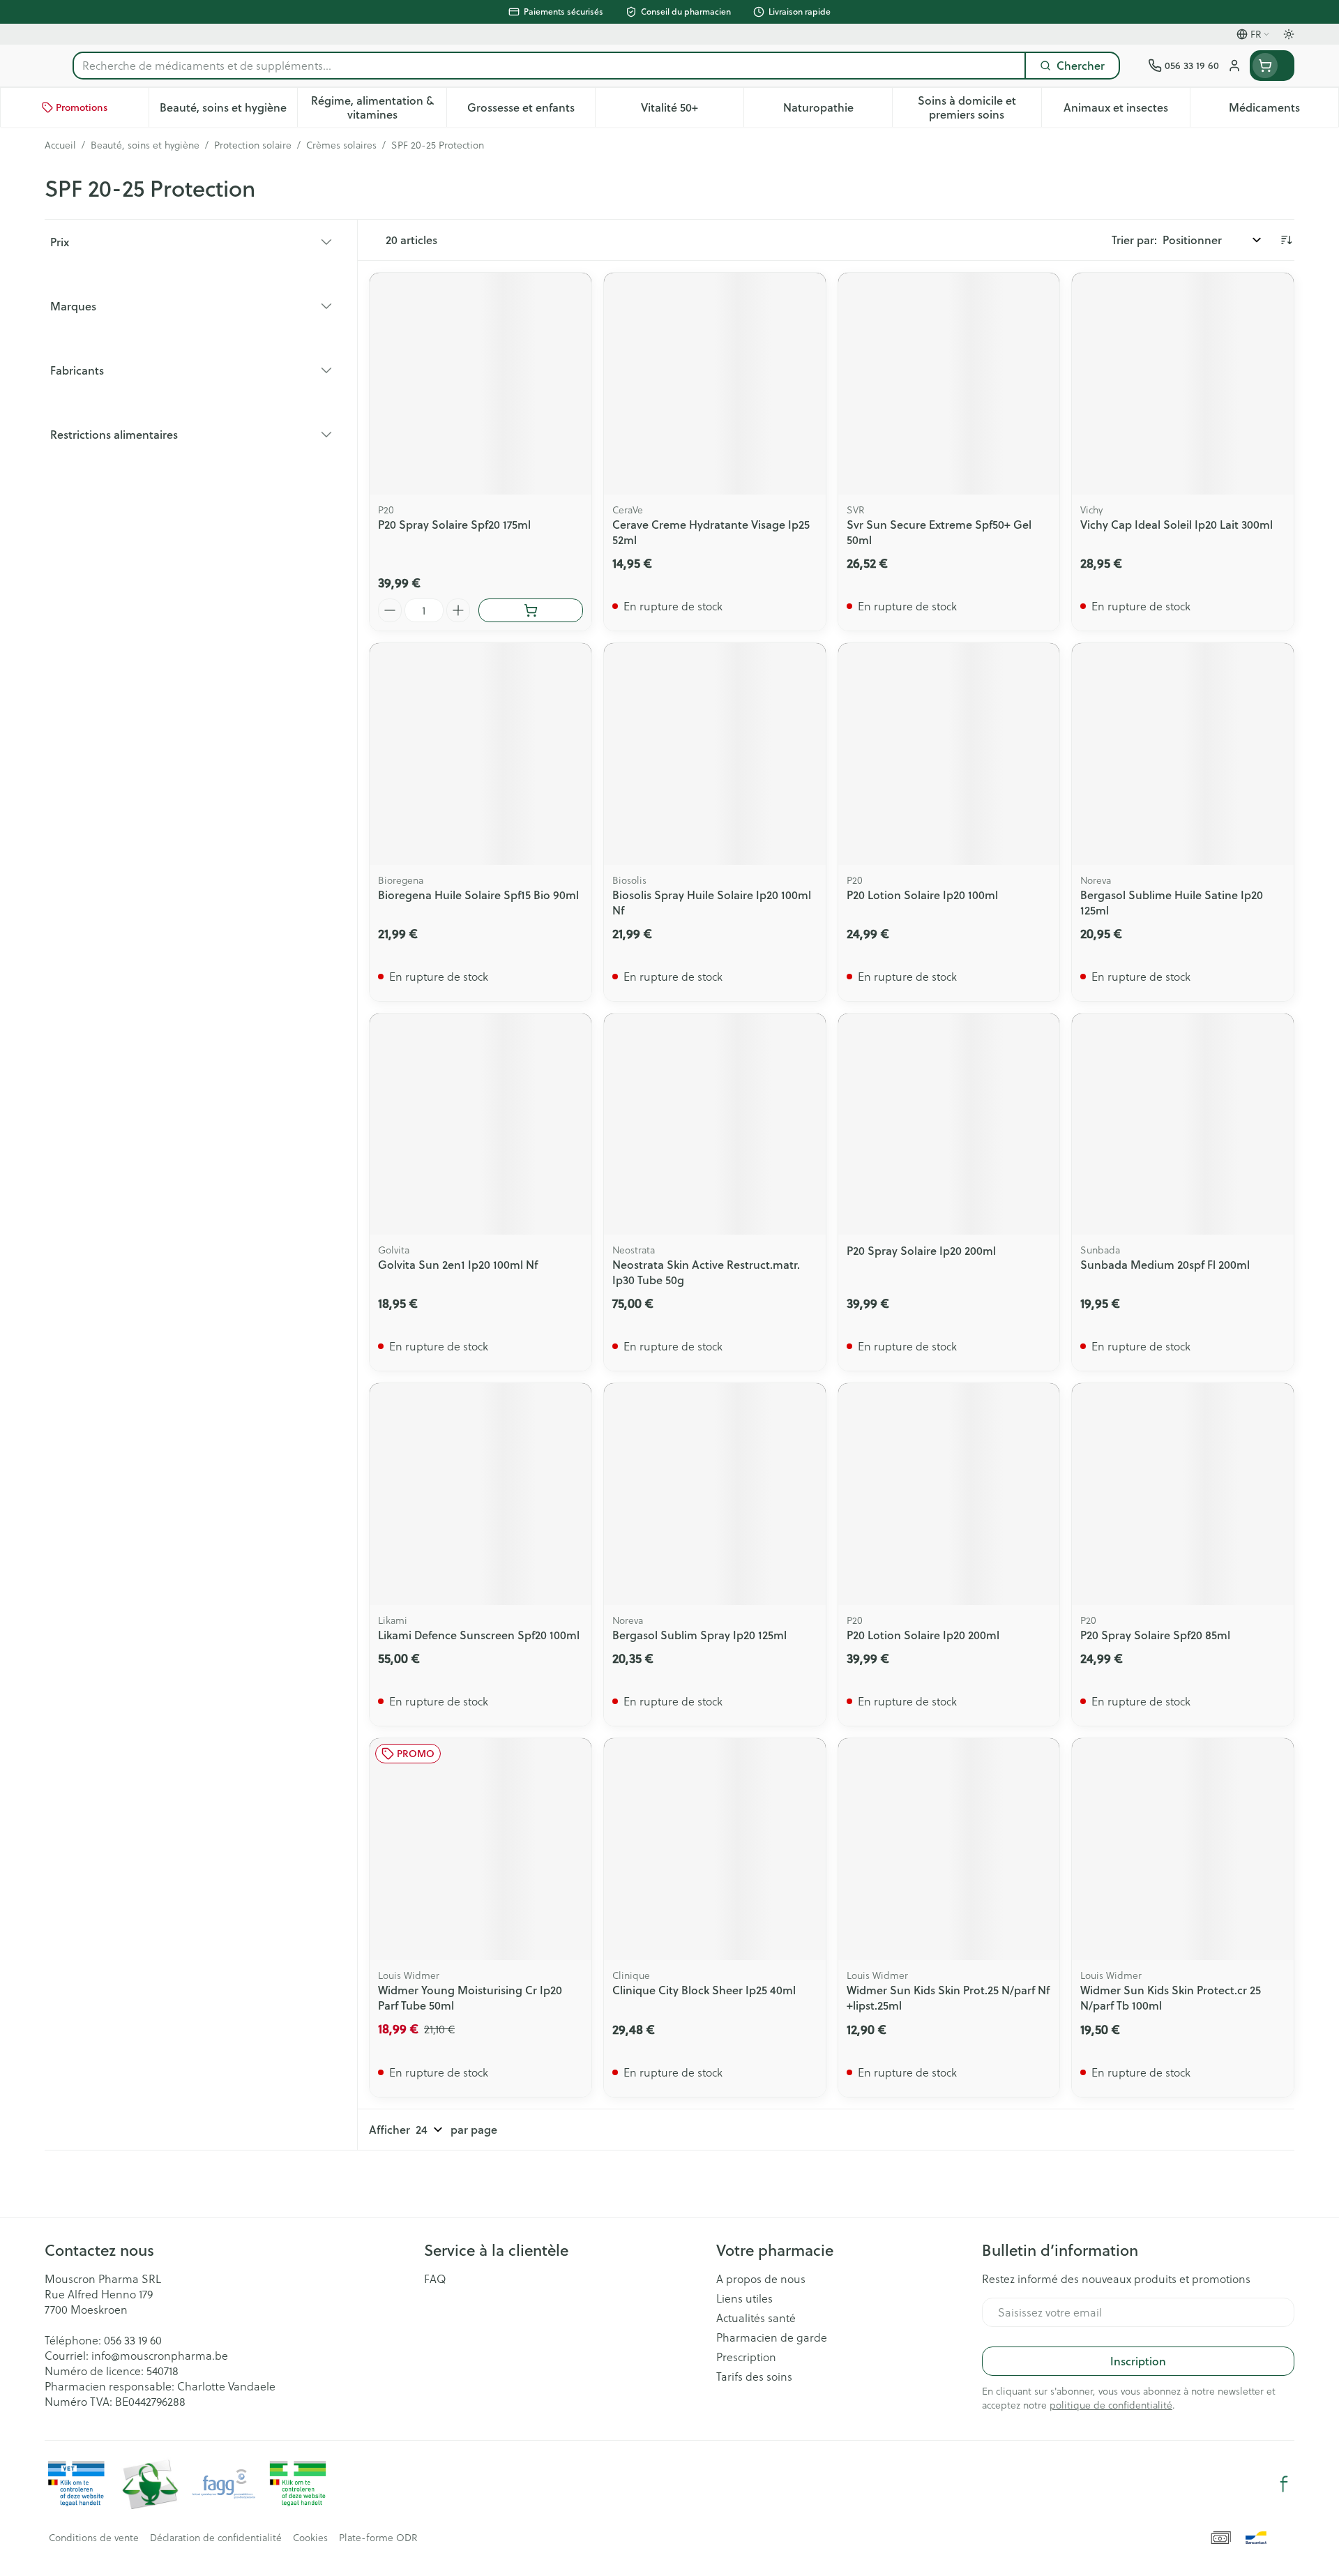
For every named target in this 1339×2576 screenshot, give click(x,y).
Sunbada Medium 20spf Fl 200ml (1165, 1264)
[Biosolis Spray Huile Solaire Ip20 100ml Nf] (715, 754)
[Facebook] (1284, 2484)
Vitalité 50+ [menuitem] (692, 111)
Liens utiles (744, 2298)
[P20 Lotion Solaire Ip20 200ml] (949, 1494)
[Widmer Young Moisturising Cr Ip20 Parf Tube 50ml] (481, 1849)
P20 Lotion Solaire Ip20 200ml (923, 1635)
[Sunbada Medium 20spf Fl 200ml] (1183, 1124)
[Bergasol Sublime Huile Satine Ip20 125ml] (1183, 754)
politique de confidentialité (1111, 2405)
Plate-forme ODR (378, 2538)
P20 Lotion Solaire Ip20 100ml (922, 895)
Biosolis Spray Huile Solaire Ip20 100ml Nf (712, 902)
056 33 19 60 (133, 2340)
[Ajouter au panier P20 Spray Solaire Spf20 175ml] (531, 610)
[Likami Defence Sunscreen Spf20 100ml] (481, 1494)
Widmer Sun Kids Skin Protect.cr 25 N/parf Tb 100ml (1171, 1997)
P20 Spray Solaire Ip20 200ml (921, 1250)
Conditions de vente (94, 2538)
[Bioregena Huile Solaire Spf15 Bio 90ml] (481, 754)
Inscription (1138, 2361)
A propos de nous (761, 2279)
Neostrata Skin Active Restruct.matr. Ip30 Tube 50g (706, 1272)
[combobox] (549, 66)
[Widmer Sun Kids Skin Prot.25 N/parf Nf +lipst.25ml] (949, 1849)
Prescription (746, 2357)
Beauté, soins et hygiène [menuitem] (228, 111)
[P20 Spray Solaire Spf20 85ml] (1183, 1494)
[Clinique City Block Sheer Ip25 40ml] (715, 1849)
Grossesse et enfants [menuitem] (531, 111)
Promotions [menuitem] (82, 107)
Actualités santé (756, 2318)
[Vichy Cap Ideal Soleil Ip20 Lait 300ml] (1183, 384)
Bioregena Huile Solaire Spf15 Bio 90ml (478, 895)
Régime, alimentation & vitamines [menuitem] (378, 107)
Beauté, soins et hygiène (145, 145)
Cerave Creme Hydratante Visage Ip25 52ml (711, 532)
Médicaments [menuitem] (1284, 111)
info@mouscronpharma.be (160, 2355)
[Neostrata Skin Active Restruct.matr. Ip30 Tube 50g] (715, 1124)
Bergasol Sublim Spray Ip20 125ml (699, 1635)
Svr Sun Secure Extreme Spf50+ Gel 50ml (939, 532)
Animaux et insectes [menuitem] (1127, 111)
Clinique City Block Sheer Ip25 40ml (704, 1990)
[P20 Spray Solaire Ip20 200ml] (949, 1124)
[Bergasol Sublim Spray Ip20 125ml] (715, 1494)
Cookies (310, 2538)
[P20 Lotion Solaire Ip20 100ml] (949, 754)
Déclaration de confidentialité (216, 2538)
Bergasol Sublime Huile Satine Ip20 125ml (1172, 902)
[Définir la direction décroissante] (1286, 240)
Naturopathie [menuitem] (838, 111)
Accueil (60, 145)
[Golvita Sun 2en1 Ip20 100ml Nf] (481, 1124)
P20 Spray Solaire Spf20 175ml (454, 524)
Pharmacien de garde (772, 2337)
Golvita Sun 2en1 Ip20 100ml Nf (458, 1264)
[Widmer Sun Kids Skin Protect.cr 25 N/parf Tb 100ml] (1183, 1849)
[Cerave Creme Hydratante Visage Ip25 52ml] (715, 384)
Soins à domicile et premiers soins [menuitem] (979, 107)
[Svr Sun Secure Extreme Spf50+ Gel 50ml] (949, 384)
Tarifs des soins (754, 2377)
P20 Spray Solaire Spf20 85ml (1155, 1635)
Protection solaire (253, 145)
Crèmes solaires (341, 145)
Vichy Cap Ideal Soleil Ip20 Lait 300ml (1177, 524)
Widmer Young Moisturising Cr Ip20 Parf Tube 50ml (470, 1997)
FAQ (435, 2279)
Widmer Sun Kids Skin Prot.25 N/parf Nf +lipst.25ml (948, 1997)
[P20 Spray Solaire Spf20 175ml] (481, 384)
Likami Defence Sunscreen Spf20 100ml (479, 1635)
